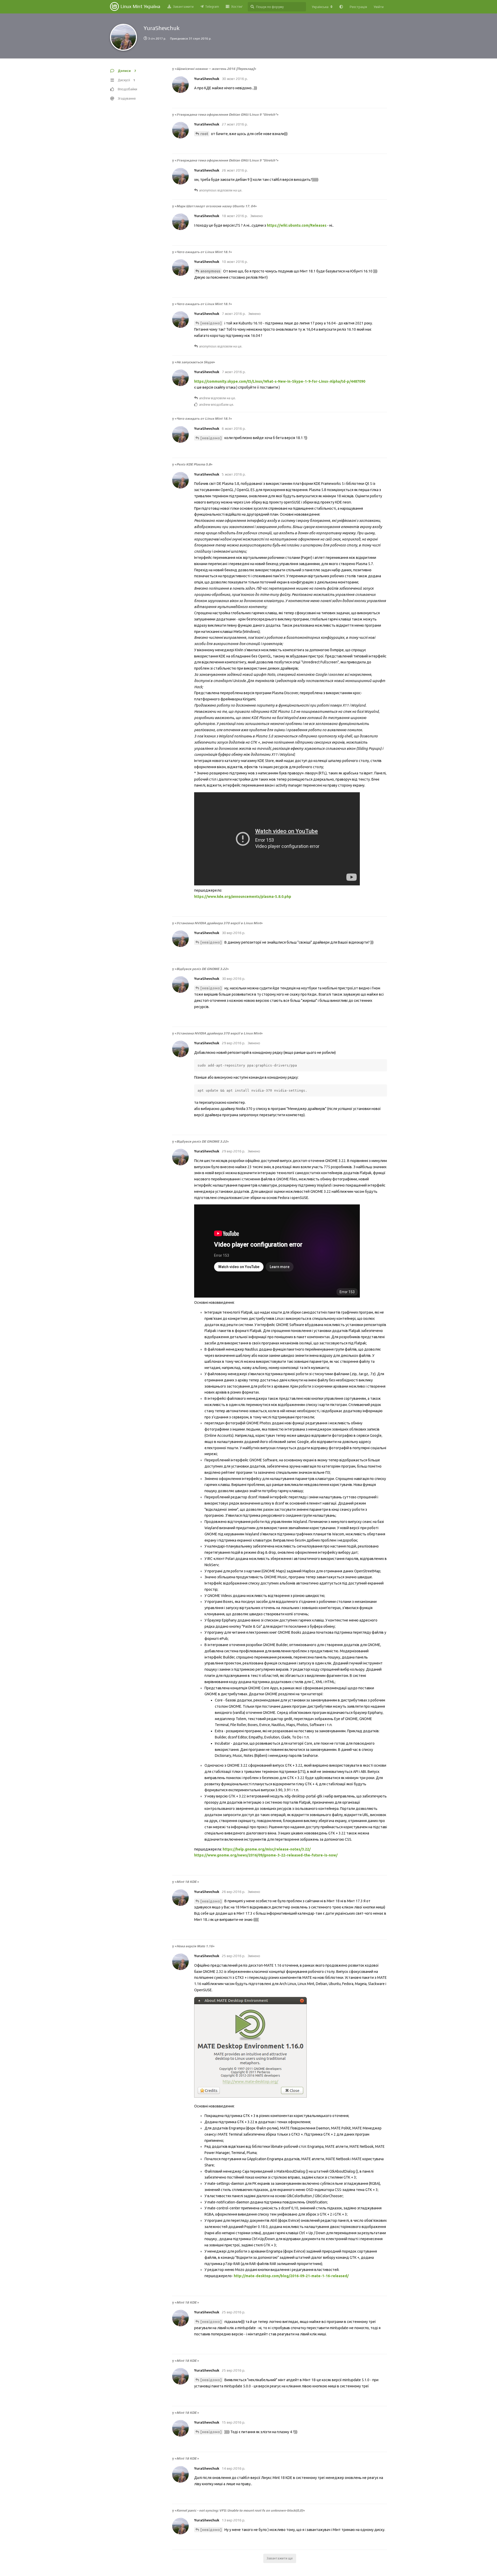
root (204, 134)
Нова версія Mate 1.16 (195, 1946)
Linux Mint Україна (140, 6)
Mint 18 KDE (187, 1882)
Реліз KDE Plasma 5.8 (194, 464)
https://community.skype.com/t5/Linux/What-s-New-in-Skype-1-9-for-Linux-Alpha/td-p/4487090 (280, 381)
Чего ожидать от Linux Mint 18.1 (203, 252)
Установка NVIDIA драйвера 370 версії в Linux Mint (219, 923)
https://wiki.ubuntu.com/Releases (297, 225)
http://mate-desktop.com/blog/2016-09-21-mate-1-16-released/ (291, 2276)
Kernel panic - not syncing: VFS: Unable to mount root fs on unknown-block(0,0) (240, 2510)
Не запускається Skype (195, 362)
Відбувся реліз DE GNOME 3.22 (202, 969)
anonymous (210, 271)
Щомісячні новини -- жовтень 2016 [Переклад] (215, 69)
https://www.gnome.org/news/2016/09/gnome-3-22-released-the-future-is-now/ (266, 1855)
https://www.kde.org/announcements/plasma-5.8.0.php (243, 897)
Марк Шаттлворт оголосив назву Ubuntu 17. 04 (216, 206)
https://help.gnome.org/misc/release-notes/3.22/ (267, 1849)
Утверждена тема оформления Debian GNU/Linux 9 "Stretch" (227, 114)
